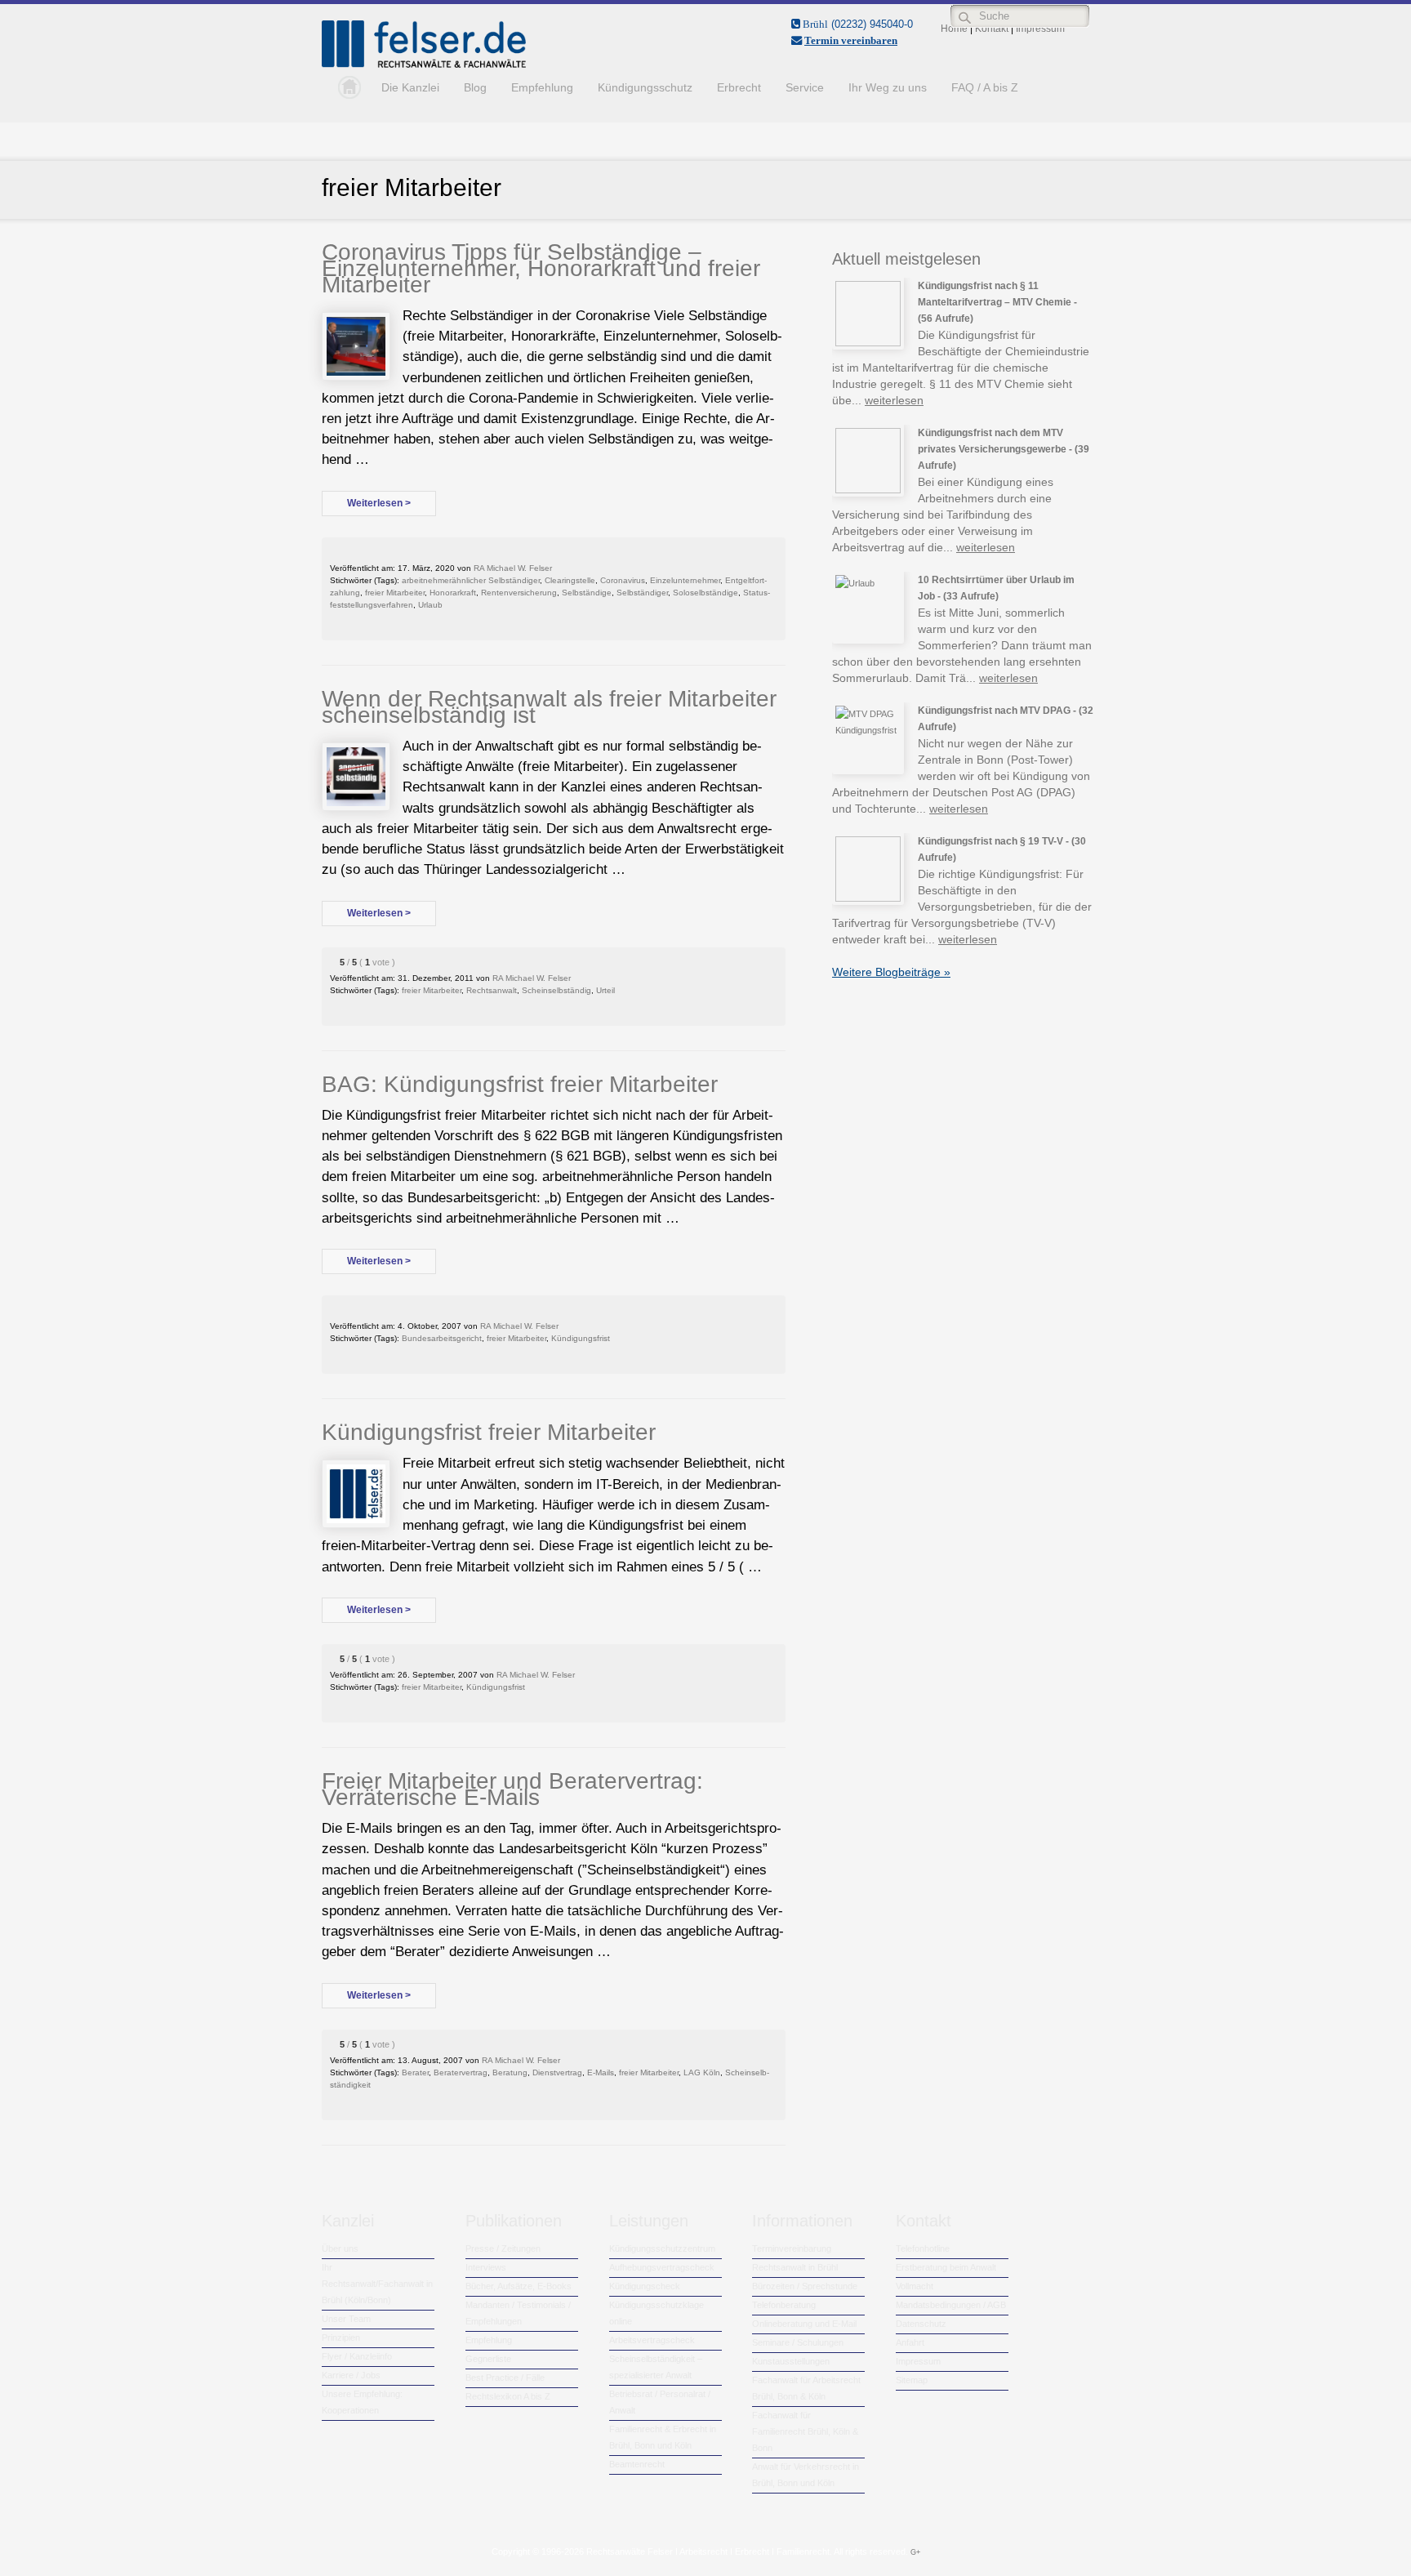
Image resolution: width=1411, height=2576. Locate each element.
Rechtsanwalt (492, 990)
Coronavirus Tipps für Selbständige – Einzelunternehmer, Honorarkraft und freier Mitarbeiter (541, 268)
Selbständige (587, 593)
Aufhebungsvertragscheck (662, 2267)
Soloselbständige (705, 593)
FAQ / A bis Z (985, 87)
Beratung (510, 2072)
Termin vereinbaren (851, 40)
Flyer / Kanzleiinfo (357, 2356)
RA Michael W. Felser (513, 568)
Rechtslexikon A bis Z (508, 2396)
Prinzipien (341, 2338)
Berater (415, 2072)
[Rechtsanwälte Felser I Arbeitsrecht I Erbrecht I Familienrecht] (424, 65)
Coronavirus (623, 580)
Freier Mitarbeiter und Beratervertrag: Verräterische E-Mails (512, 1789)
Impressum (918, 2361)
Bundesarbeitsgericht (442, 1338)
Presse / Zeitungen (503, 2248)
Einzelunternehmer (685, 580)
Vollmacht (915, 2286)
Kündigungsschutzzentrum (662, 2248)
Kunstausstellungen (791, 2361)
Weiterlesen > (379, 503)
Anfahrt (910, 2342)
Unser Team (346, 2319)
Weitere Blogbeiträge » (891, 972)
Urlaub (430, 605)
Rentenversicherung (519, 593)
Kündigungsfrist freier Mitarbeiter (489, 1432)
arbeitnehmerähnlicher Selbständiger (471, 580)
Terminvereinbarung (792, 2248)
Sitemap (912, 2380)
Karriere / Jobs (351, 2375)
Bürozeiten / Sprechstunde (805, 2286)
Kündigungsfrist (581, 1338)
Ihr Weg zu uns (888, 87)
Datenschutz (921, 2324)
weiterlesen (894, 400)
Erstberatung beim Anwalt (946, 2267)
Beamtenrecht (637, 2464)
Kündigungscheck (645, 2286)
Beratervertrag (461, 2072)
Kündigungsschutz (645, 87)
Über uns (340, 2248)
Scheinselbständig (556, 990)
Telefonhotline (923, 2248)
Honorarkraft (453, 593)
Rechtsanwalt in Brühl (795, 2267)
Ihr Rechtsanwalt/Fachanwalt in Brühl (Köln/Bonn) (377, 2284)
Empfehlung (542, 87)
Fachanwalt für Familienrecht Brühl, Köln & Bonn (805, 2431)
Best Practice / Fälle (505, 2378)
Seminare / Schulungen (798, 2342)
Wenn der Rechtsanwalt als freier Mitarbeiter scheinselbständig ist (549, 707)
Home (345, 87)
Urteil (605, 990)
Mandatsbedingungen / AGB (951, 2305)
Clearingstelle (570, 580)
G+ (915, 2552)
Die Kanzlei (410, 87)
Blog (475, 87)
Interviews (486, 2267)
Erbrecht (739, 87)
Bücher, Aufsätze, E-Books (519, 2286)
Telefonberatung (784, 2305)
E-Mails (601, 2072)
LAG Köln (702, 2072)
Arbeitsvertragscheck (652, 2340)
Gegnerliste (488, 2359)
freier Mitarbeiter (395, 593)
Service (805, 87)
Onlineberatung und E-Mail (804, 2324)
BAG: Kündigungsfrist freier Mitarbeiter (520, 1084)
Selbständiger (642, 593)
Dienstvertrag (557, 2072)
